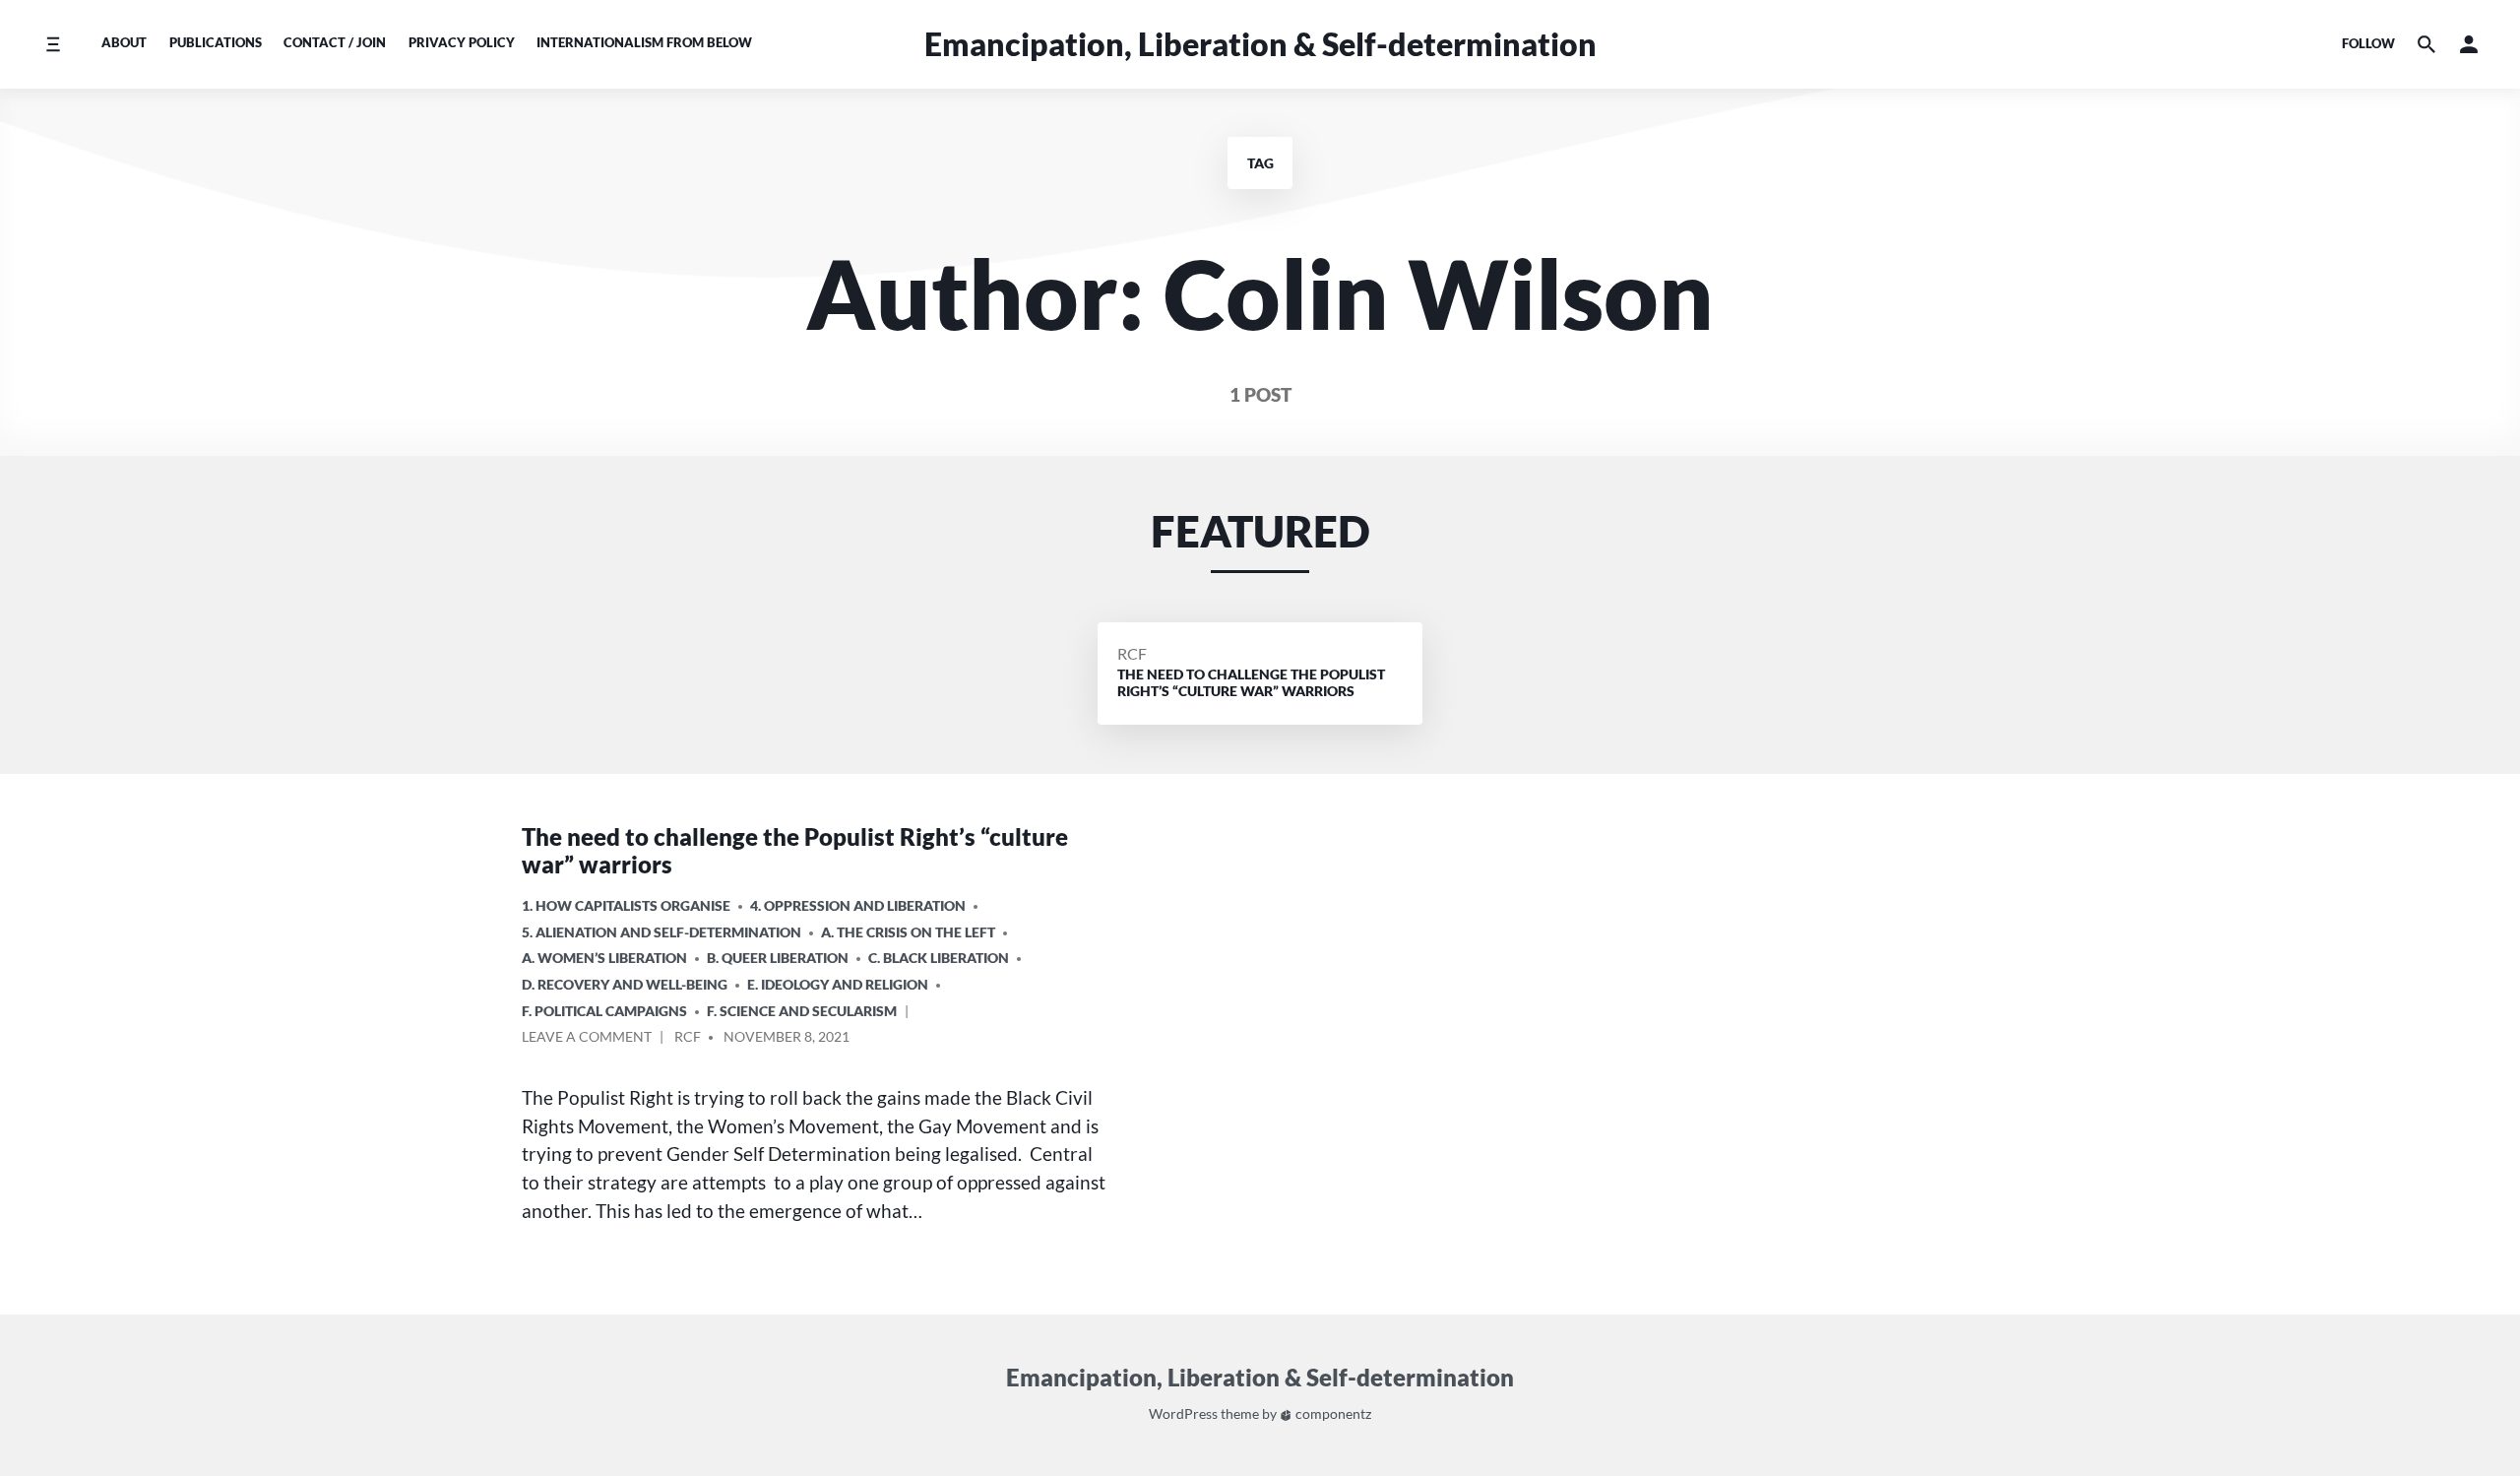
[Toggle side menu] (53, 44)
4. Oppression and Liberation (858, 905)
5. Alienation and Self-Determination (661, 932)
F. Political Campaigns (604, 1011)
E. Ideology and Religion (838, 984)
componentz (1332, 1413)
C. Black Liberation (939, 958)
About (124, 42)
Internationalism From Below (644, 42)
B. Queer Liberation (778, 958)
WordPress (1183, 1413)
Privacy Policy (462, 42)
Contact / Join (335, 42)
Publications (216, 42)
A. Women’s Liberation (604, 958)
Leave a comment (587, 1040)
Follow (2368, 43)
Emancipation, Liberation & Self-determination (1260, 44)
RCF (1132, 653)
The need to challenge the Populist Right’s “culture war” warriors (795, 851)
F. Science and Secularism (802, 1011)
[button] (2469, 44)
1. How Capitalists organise (626, 905)
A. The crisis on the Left (908, 932)
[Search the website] (2426, 44)
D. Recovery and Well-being (625, 984)
